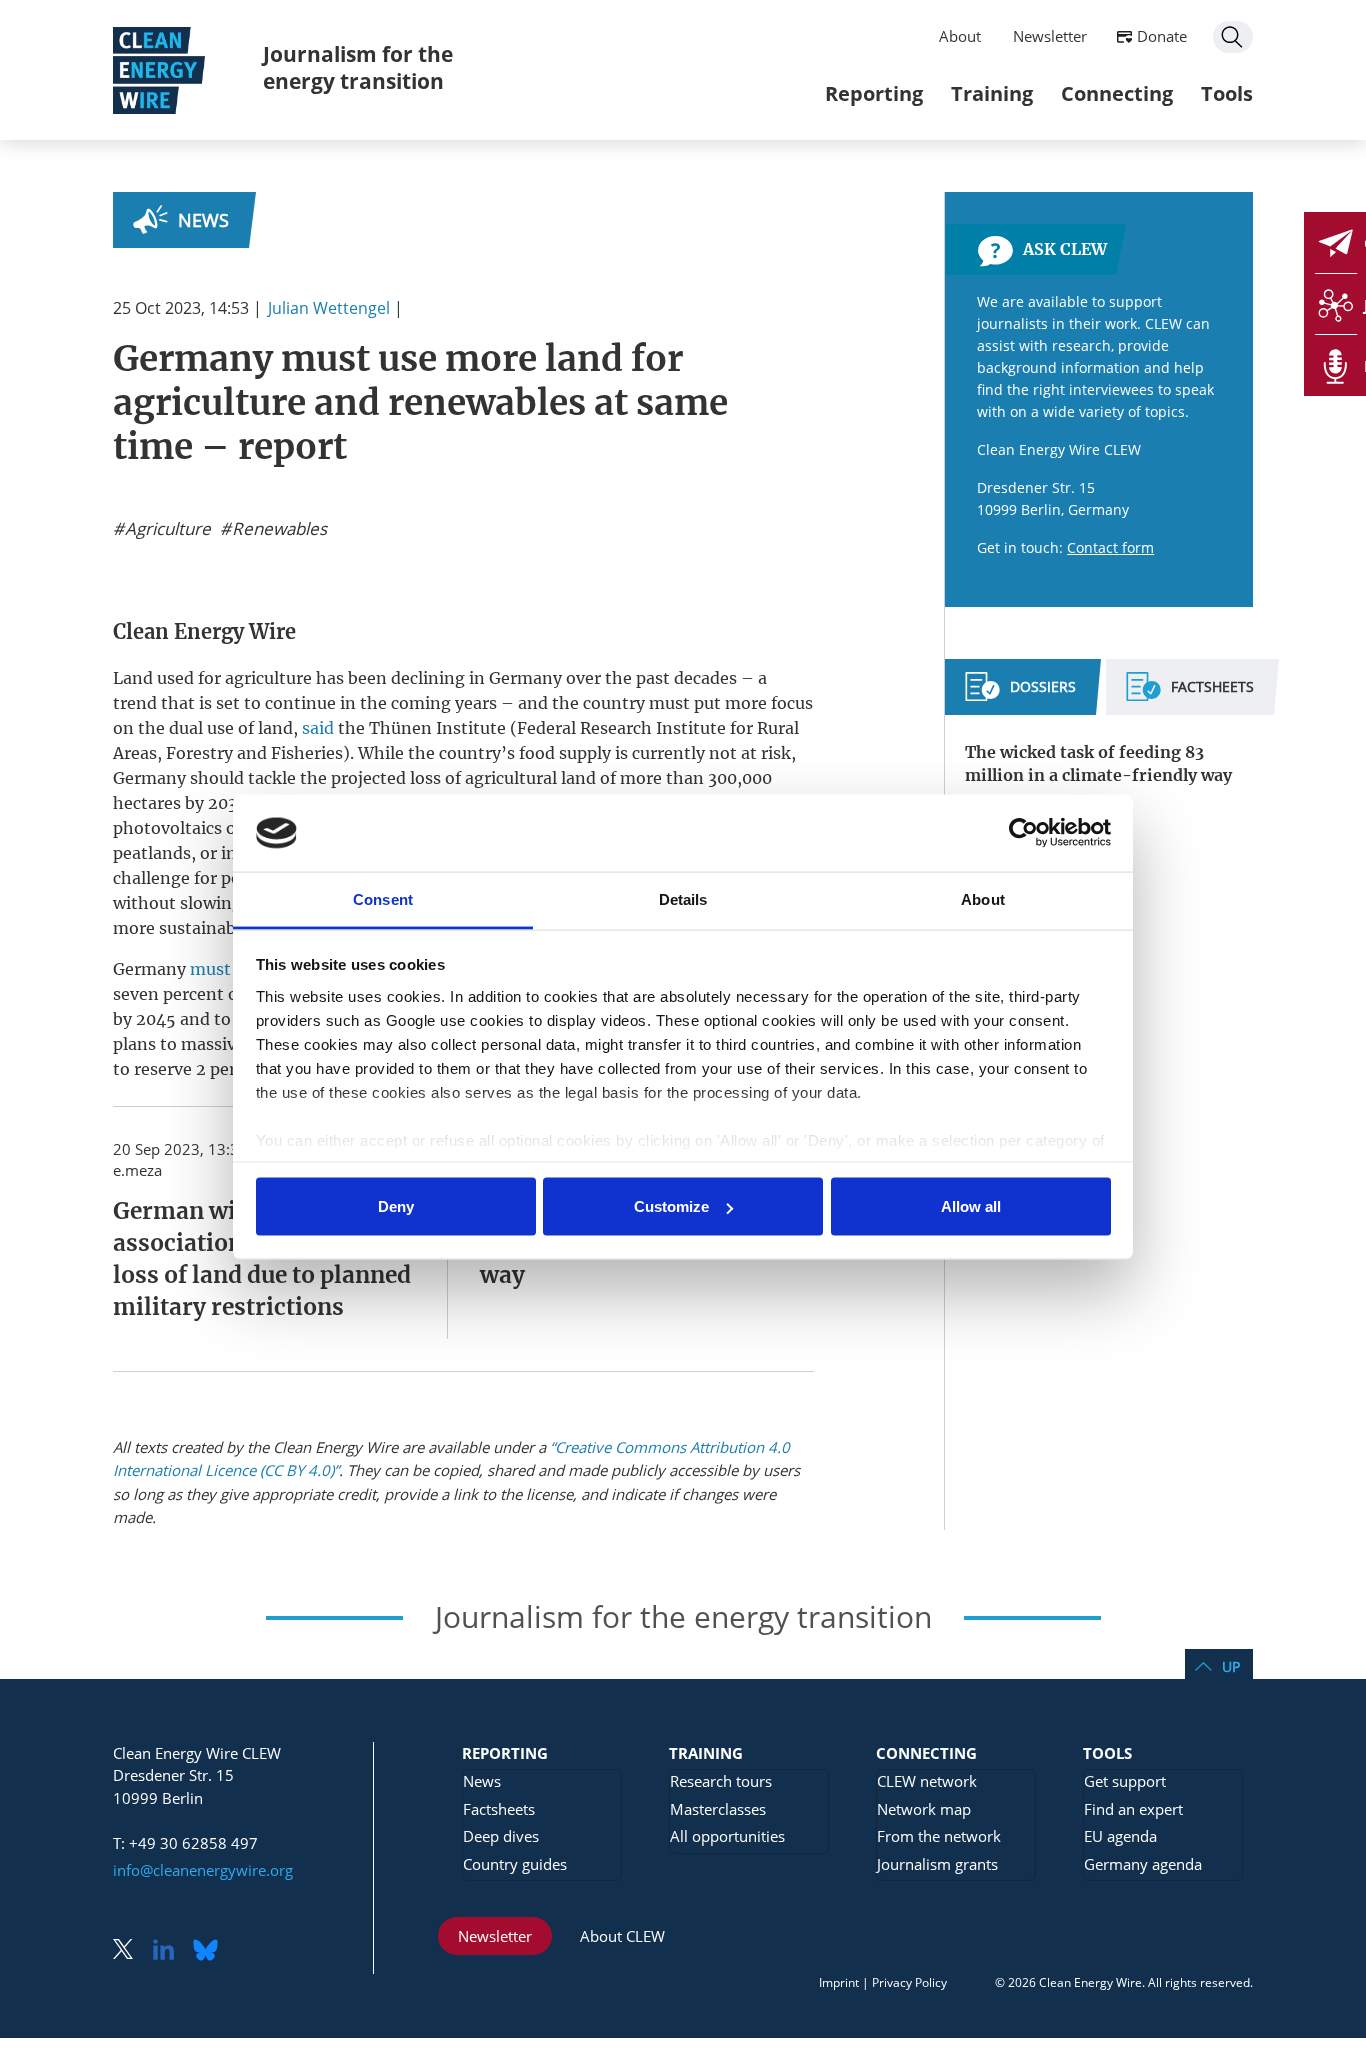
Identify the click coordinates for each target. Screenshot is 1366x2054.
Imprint (839, 1982)
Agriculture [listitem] (166, 529)
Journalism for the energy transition (358, 67)
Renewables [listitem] (277, 529)
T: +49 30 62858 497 (185, 1843)
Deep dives (501, 1836)
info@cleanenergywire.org (203, 1870)
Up (1231, 1666)
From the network (939, 1836)
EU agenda (1120, 1836)
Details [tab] (683, 898)
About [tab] (983, 898)
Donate (1162, 36)
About (960, 36)
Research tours (721, 1781)
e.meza (137, 1170)
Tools (1227, 93)
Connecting (1117, 93)
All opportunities (727, 1836)
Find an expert (1133, 1809)
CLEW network (927, 1781)
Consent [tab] (383, 898)
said (318, 728)
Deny (396, 1206)
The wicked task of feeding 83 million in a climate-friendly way (1098, 763)
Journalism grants (937, 1864)
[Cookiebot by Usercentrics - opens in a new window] (1023, 833)
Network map (924, 1809)
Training (992, 93)
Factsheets (499, 1809)
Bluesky (211, 1951)
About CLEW (622, 1936)
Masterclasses (718, 1809)
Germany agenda (1143, 1864)
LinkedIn (171, 1951)
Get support (1125, 1781)
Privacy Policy (909, 1982)
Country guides (515, 1864)
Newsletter (1050, 36)
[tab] (1020, 695)
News (203, 220)
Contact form (1110, 547)
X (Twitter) (131, 1951)
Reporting (874, 93)
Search (1233, 37)
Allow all (971, 1206)
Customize (671, 1206)
